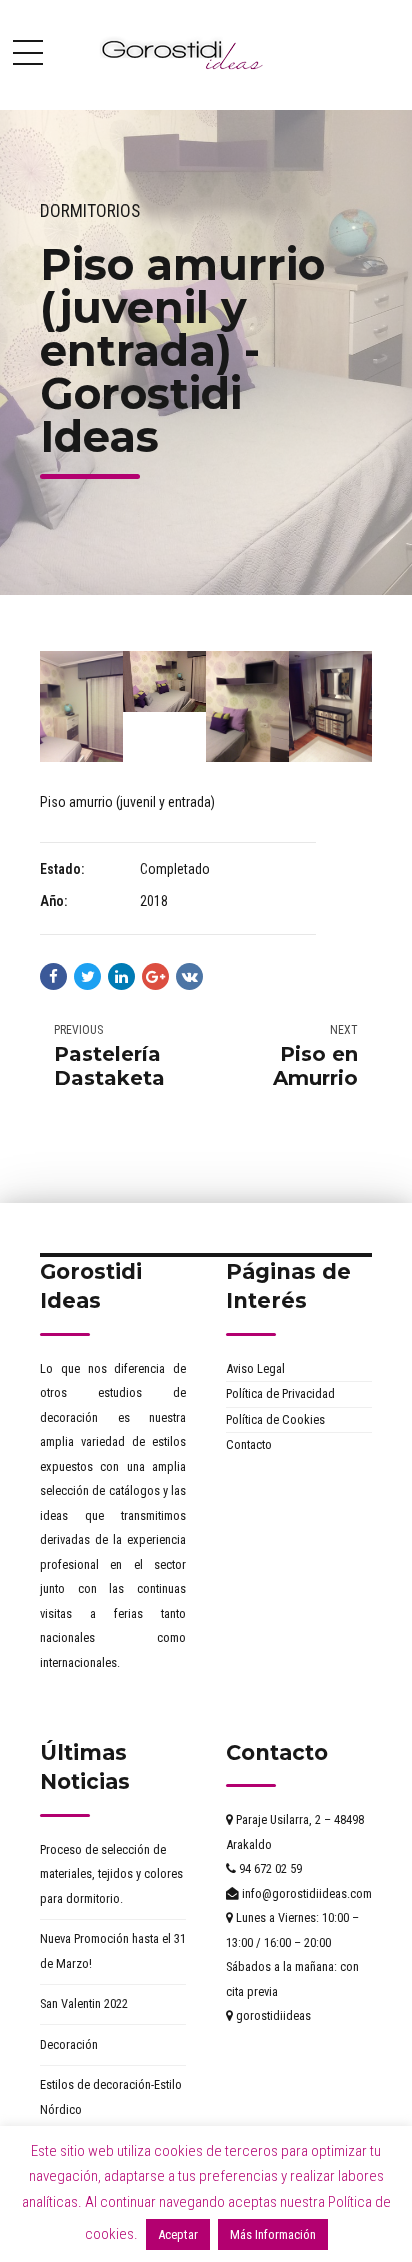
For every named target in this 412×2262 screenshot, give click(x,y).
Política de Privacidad (280, 1393)
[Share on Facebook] (53, 976)
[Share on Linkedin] (121, 976)
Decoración (69, 2044)
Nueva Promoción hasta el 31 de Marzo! (113, 1951)
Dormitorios (90, 211)
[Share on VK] (189, 976)
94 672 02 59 (269, 1868)
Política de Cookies (275, 1419)
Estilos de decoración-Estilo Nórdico (111, 2097)
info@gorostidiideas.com (305, 1893)
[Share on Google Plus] (155, 976)
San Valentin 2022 (84, 2003)
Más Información (273, 2234)
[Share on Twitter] (87, 976)
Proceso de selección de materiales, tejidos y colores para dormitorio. (111, 1874)
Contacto (249, 1444)
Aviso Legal (255, 1368)
